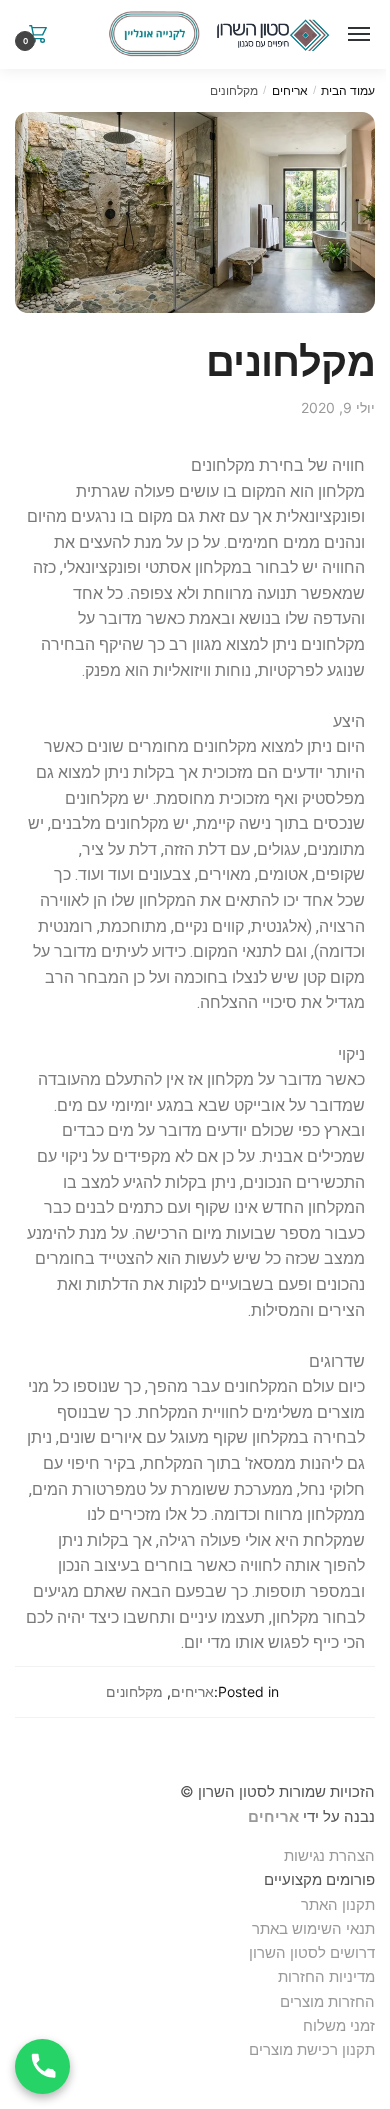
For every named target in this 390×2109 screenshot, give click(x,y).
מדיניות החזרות (326, 1976)
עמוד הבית (348, 90)
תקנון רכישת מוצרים (312, 2049)
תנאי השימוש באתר (313, 1928)
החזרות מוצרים (325, 2001)
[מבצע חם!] (154, 34)
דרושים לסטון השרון (312, 1952)
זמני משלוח (339, 2025)
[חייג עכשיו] (42, 2066)
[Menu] (355, 35)
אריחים (290, 90)
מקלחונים (134, 1691)
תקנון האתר (338, 1904)
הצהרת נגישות (329, 1855)
